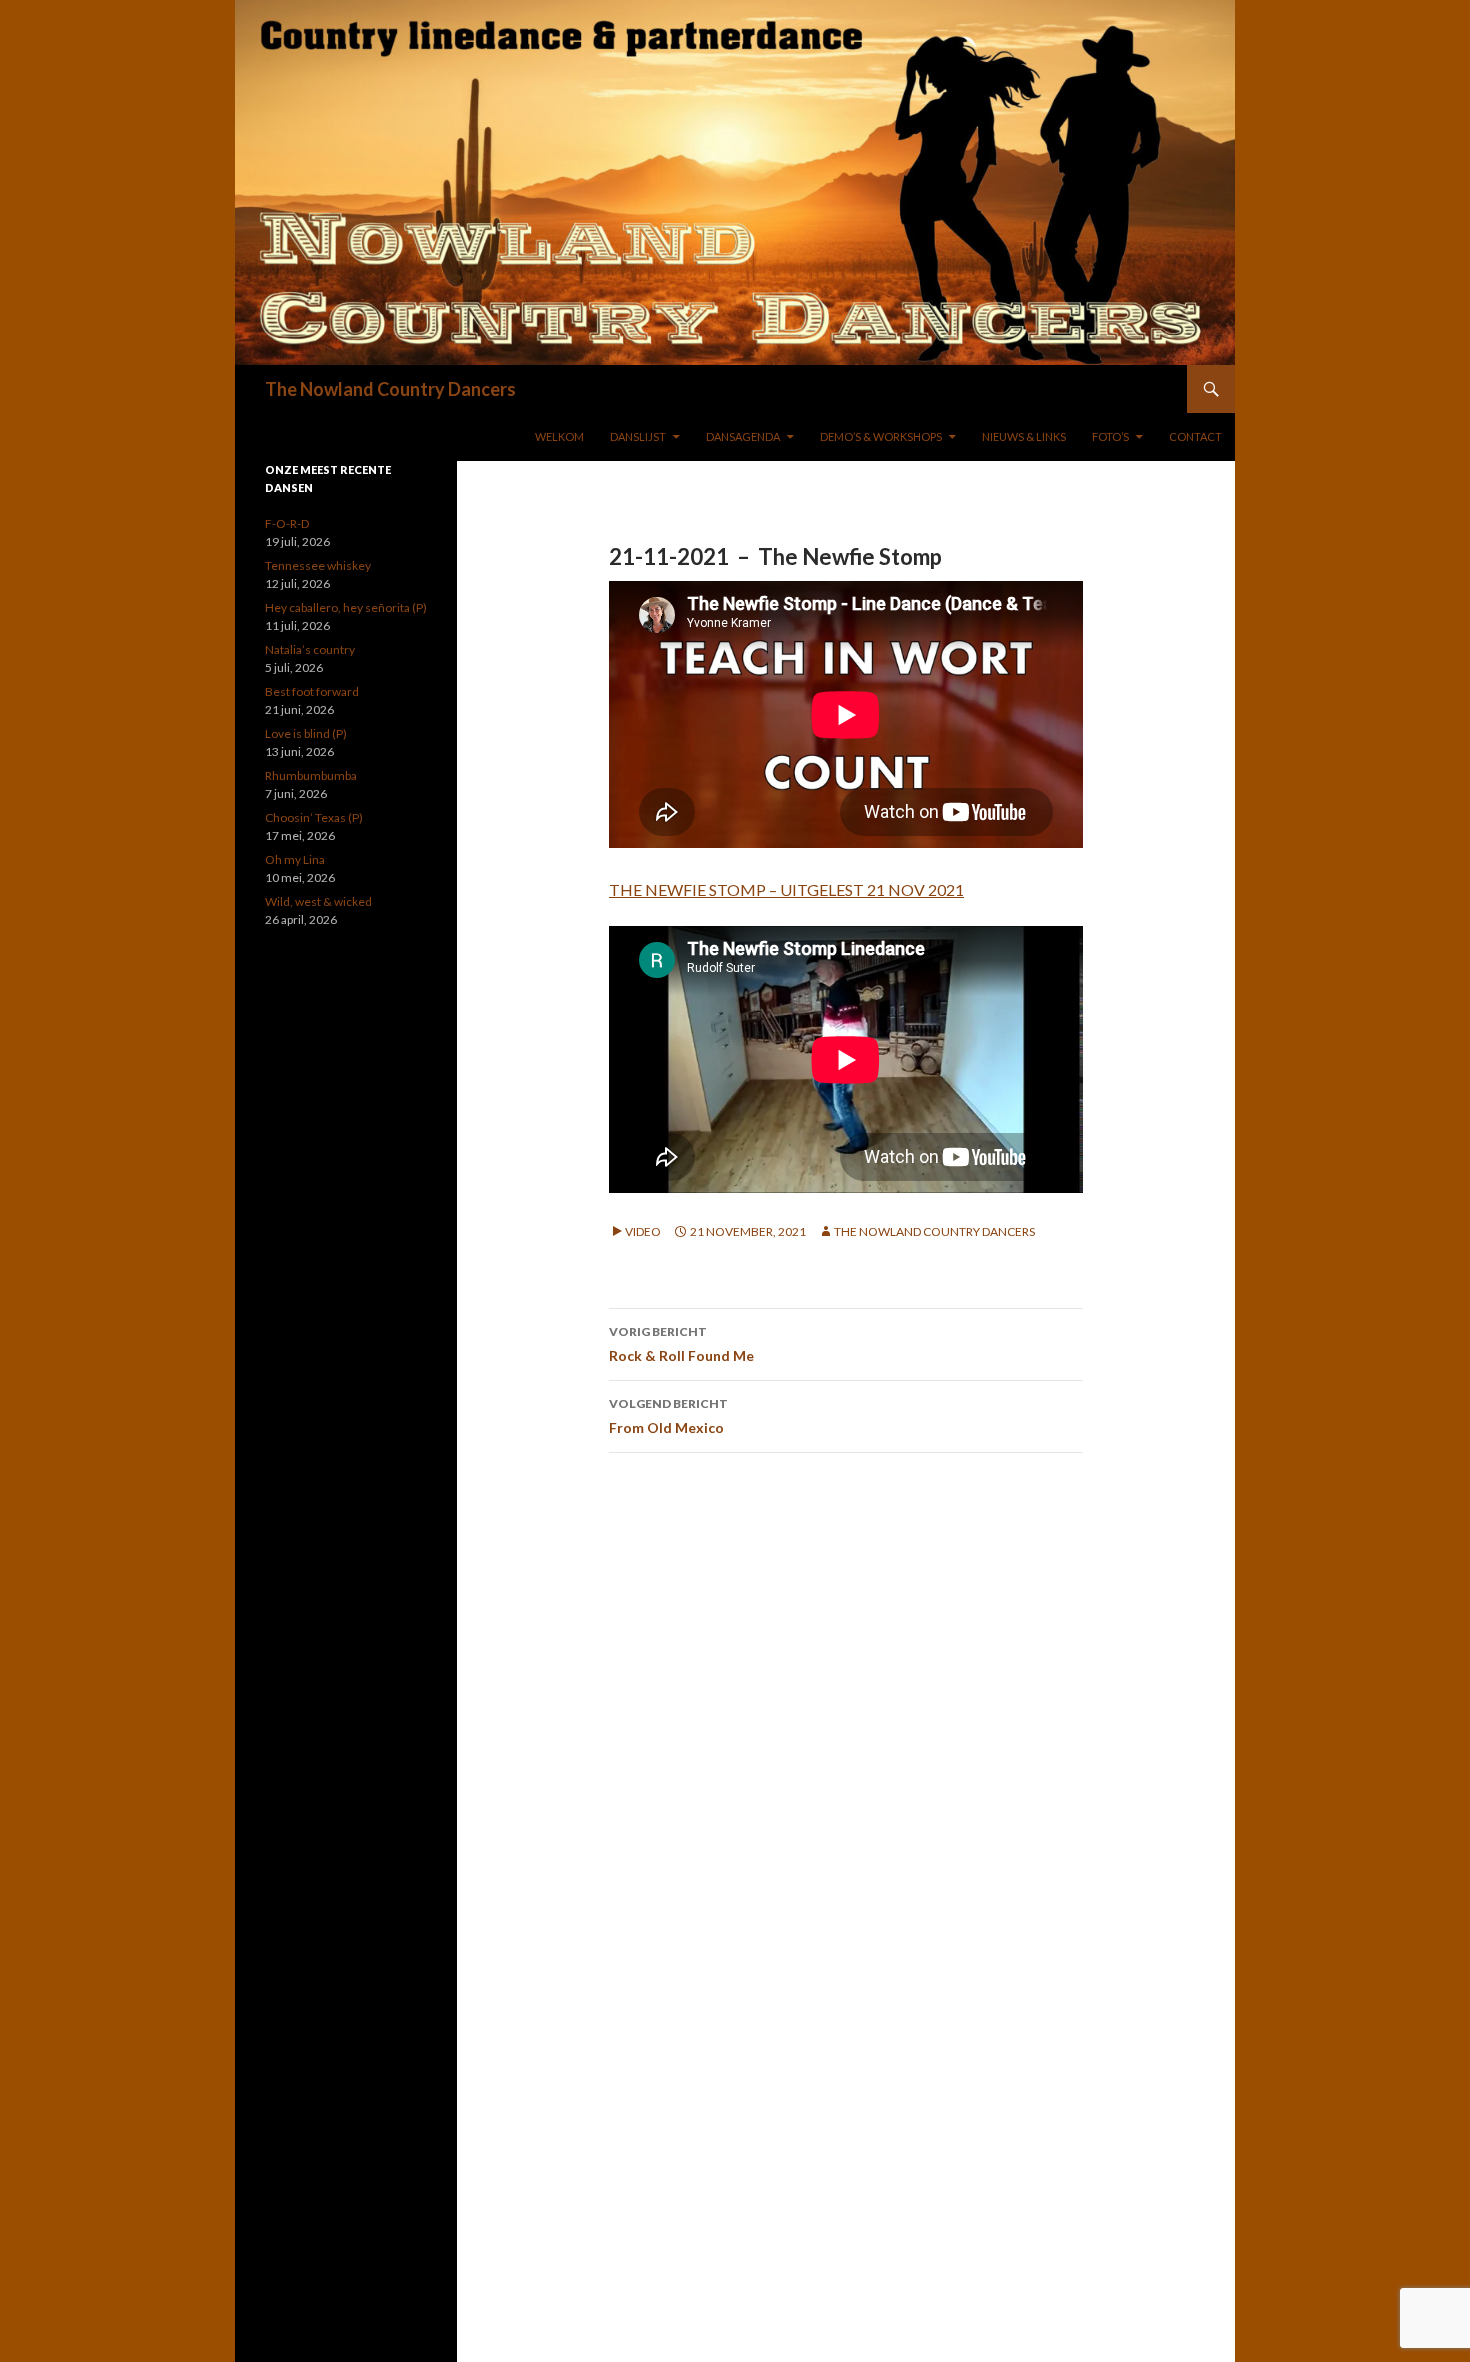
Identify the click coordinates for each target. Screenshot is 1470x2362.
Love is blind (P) (306, 733)
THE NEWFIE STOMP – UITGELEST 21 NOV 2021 (786, 889)
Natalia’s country (310, 649)
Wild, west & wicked (318, 901)
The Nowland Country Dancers (390, 389)
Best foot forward (312, 691)
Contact (1195, 436)
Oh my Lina (295, 859)
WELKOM (559, 436)
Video (643, 1231)
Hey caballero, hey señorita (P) (346, 607)
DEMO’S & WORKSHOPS (881, 436)
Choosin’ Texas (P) (314, 817)
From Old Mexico (668, 1416)
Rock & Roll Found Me (681, 1344)
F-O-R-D (287, 523)
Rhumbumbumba (311, 775)
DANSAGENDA (743, 436)
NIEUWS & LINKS (1024, 436)
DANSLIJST (638, 436)
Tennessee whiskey (318, 565)
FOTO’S (1110, 436)
